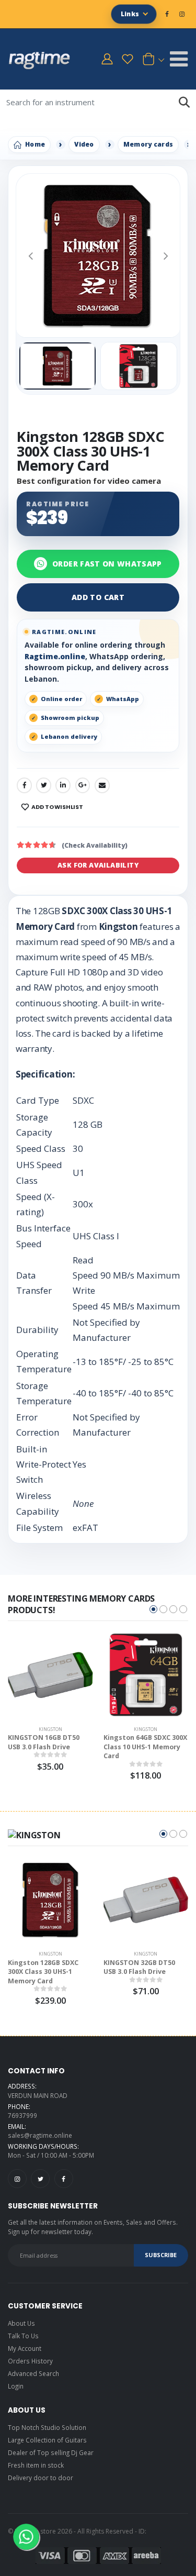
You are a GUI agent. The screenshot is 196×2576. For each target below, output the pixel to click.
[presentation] (31, 255)
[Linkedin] (63, 785)
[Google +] (83, 785)
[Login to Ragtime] (107, 59)
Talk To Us (23, 2336)
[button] (152, 59)
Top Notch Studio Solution (47, 2427)
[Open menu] (179, 59)
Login (16, 2386)
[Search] (184, 102)
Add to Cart (98, 597)
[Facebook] (24, 785)
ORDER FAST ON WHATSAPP (107, 564)
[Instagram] (17, 2179)
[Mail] (102, 785)
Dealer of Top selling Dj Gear (51, 2452)
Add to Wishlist (57, 807)
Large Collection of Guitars (47, 2440)
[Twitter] (44, 785)
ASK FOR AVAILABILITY (98, 865)
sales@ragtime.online (40, 2135)
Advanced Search (33, 2373)
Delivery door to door (41, 2478)
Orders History (30, 2361)
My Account (25, 2348)
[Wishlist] (128, 59)
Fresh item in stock (36, 2465)
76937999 (22, 2115)
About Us (21, 2323)
